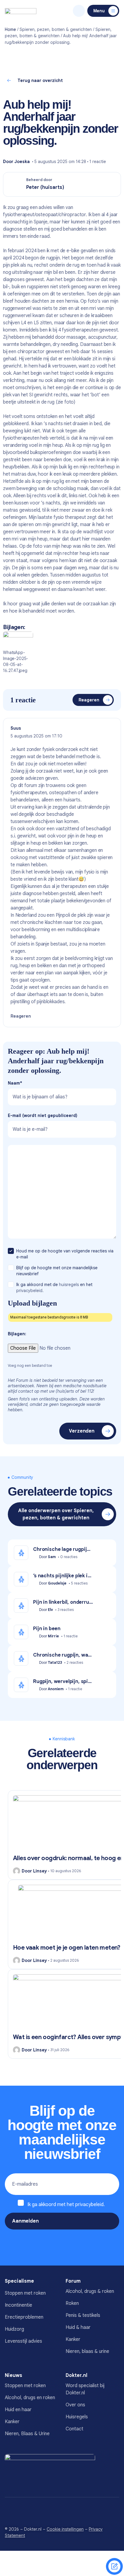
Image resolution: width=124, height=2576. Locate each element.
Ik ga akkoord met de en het (54, 1288)
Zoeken (79, 11)
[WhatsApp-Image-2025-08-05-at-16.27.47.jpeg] (18, 640)
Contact (74, 2429)
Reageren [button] (21, 1016)
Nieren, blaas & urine (87, 2351)
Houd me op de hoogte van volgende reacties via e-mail (65, 1254)
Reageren (89, 700)
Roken (72, 2303)
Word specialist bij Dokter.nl (85, 2389)
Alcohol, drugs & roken (90, 2291)
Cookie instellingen (65, 2529)
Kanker (73, 2339)
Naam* (15, 1083)
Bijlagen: (17, 1334)
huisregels (69, 1285)
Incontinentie (19, 2305)
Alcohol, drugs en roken (30, 2398)
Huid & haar (78, 2327)
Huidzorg (14, 2329)
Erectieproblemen (24, 2317)
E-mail (43, 1115)
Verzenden (82, 1431)
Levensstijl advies (23, 2341)
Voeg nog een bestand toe (30, 1365)
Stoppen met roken (25, 2293)
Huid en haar (18, 2410)
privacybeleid (89, 2205)
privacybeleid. (30, 1291)
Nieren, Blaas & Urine (27, 2434)
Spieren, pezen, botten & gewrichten (56, 29)
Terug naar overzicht (40, 80)
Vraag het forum (114, 2566)
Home (10, 29)
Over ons (75, 2405)
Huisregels (77, 2417)
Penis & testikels (83, 2315)
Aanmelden (25, 2221)
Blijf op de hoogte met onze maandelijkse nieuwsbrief (57, 1271)
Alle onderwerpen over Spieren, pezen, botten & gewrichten (56, 1514)
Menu (99, 11)
